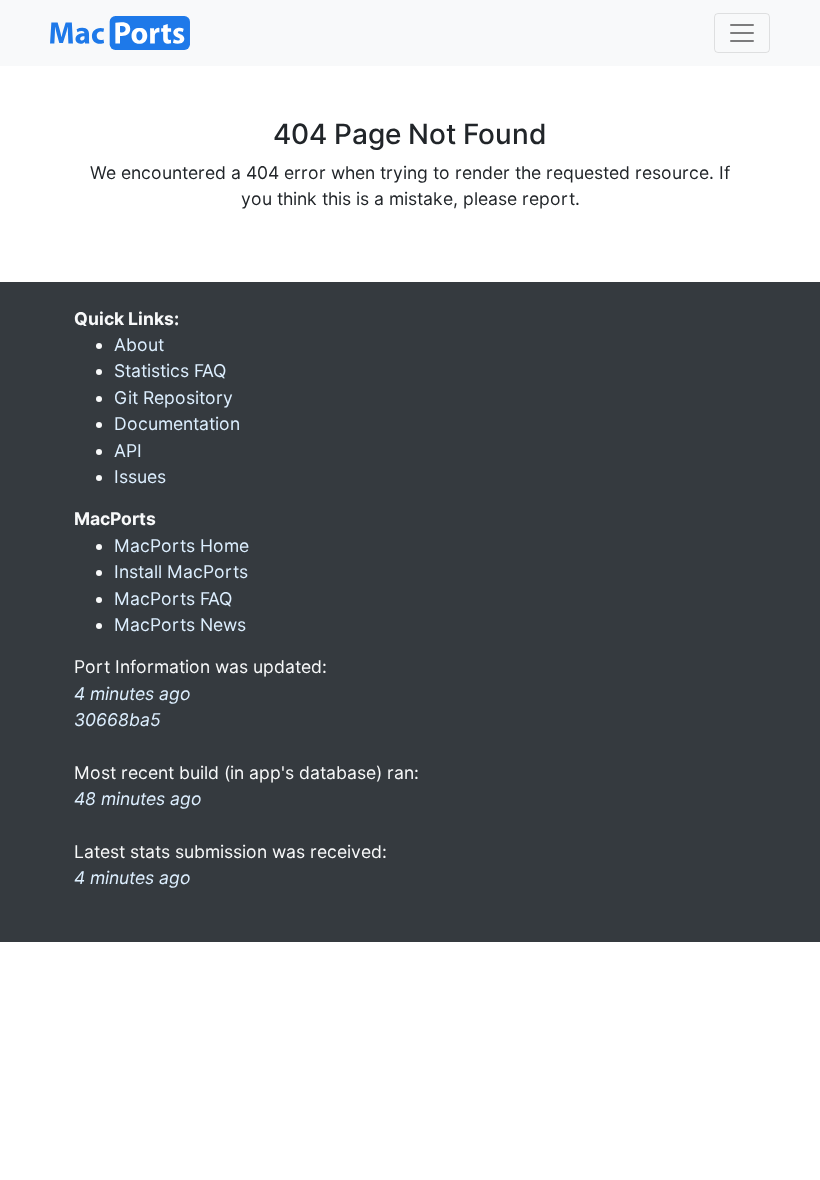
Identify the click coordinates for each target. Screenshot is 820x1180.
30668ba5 (117, 719)
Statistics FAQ (170, 370)
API (128, 450)
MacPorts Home (181, 545)
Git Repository (173, 397)
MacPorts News (180, 624)
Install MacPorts (181, 571)
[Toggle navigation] (742, 33)
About (139, 344)
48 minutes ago (138, 798)
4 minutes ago (132, 877)
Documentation (177, 423)
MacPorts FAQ (173, 598)
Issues (140, 476)
